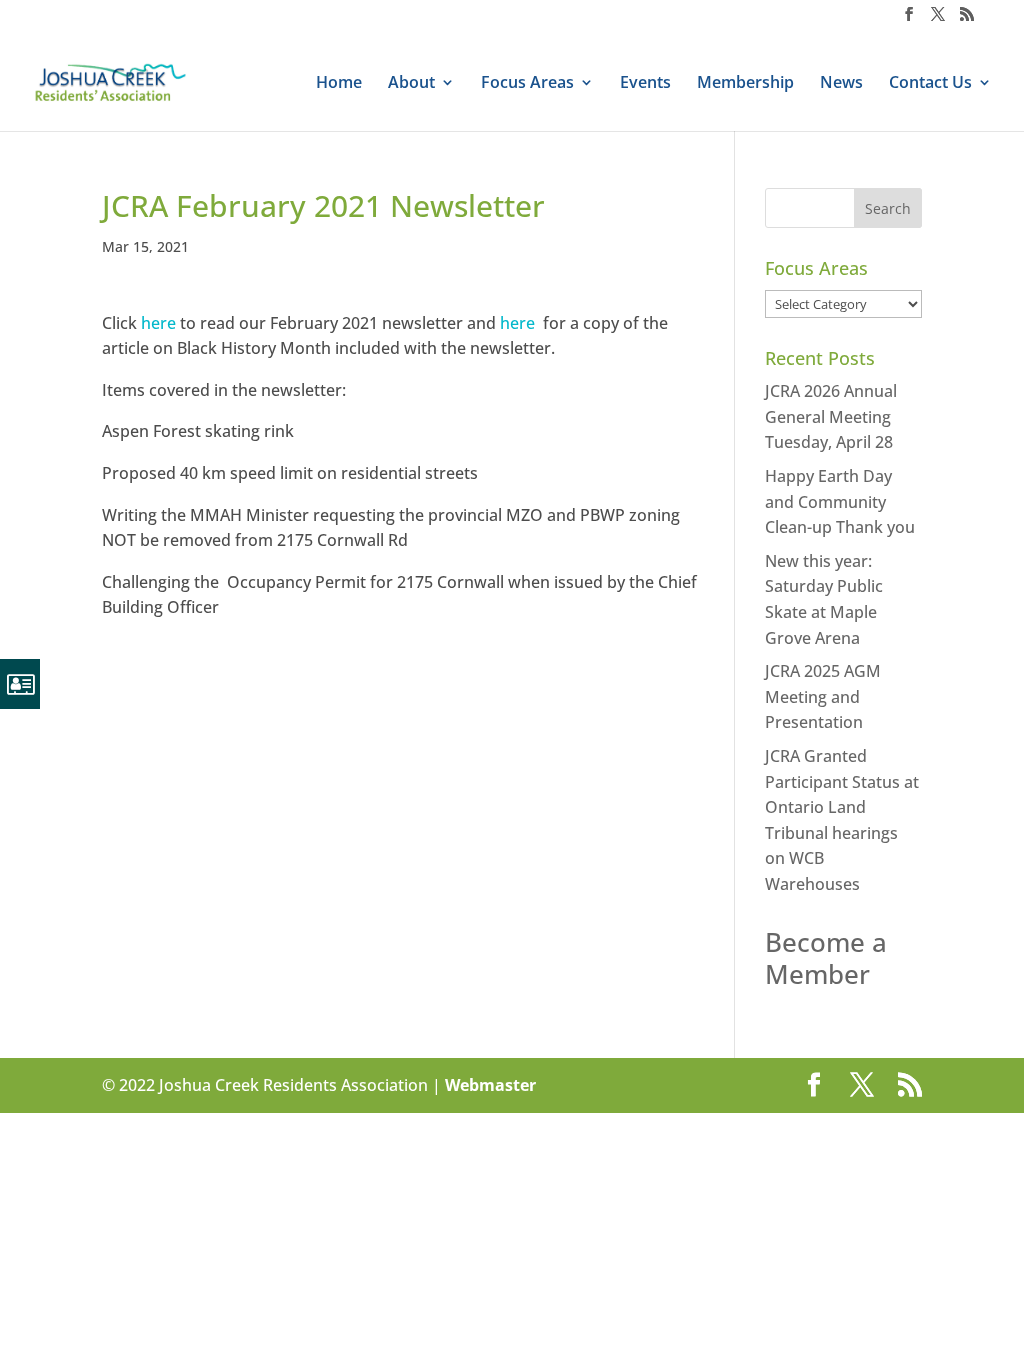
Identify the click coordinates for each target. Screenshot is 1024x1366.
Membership (745, 84)
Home (339, 84)
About (411, 84)
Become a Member (826, 957)
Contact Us (930, 84)
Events (645, 84)
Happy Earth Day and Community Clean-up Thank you (840, 501)
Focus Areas (527, 84)
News (841, 84)
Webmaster (490, 1085)
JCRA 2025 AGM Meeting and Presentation (823, 696)
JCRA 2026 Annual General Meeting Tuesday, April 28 (831, 416)
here (158, 323)
